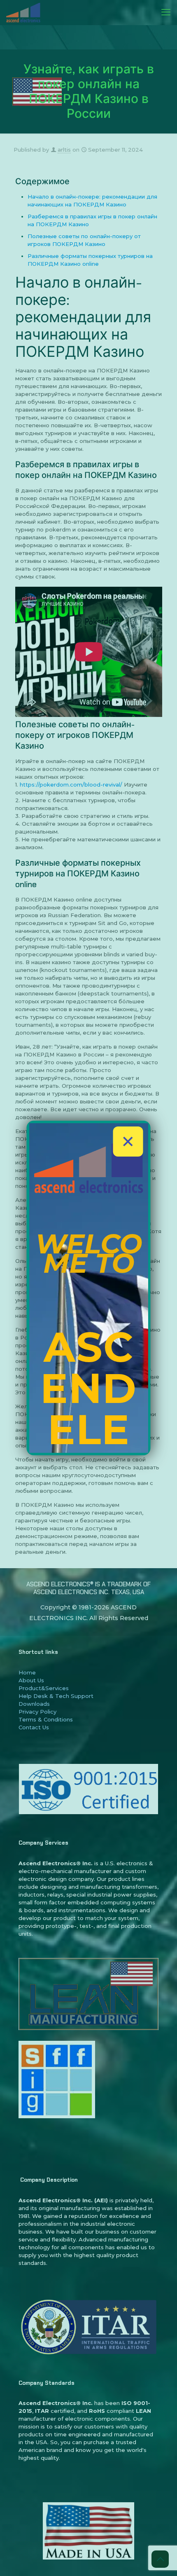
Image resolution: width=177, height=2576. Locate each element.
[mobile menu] (166, 12)
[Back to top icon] (160, 2559)
